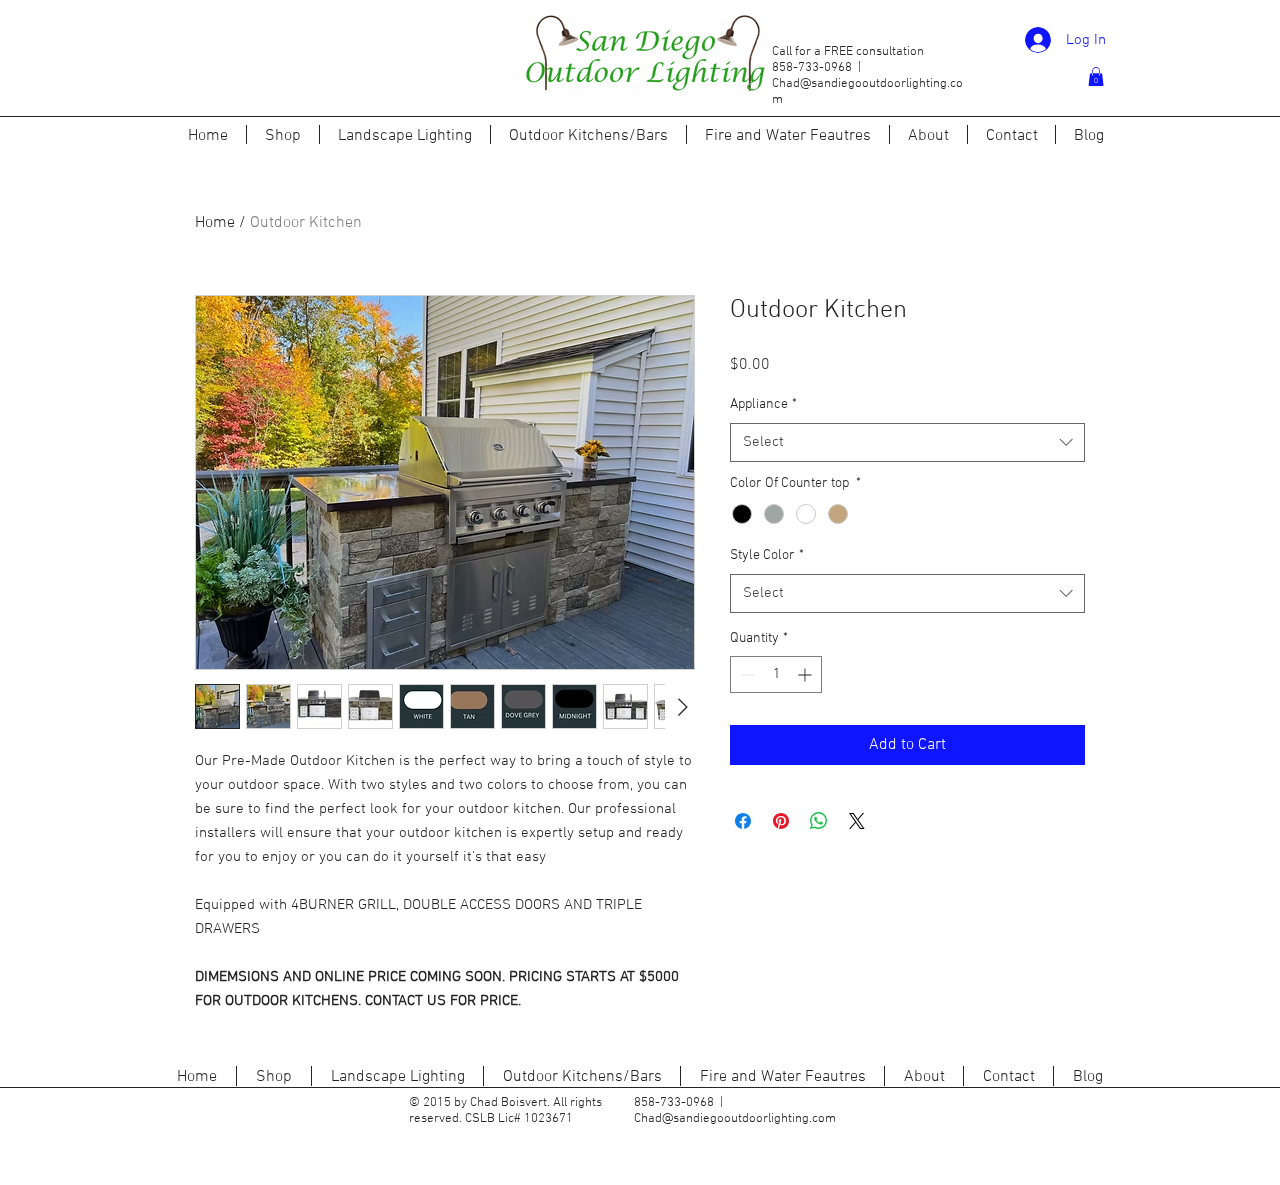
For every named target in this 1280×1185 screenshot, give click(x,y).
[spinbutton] (776, 674)
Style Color (767, 555)
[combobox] (907, 442)
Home (215, 223)
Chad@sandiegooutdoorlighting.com (735, 1119)
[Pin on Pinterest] (781, 821)
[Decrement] (745, 674)
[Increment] (806, 674)
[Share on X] (857, 821)
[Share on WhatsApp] (819, 821)
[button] (1096, 76)
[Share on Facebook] (743, 821)
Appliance (763, 404)
